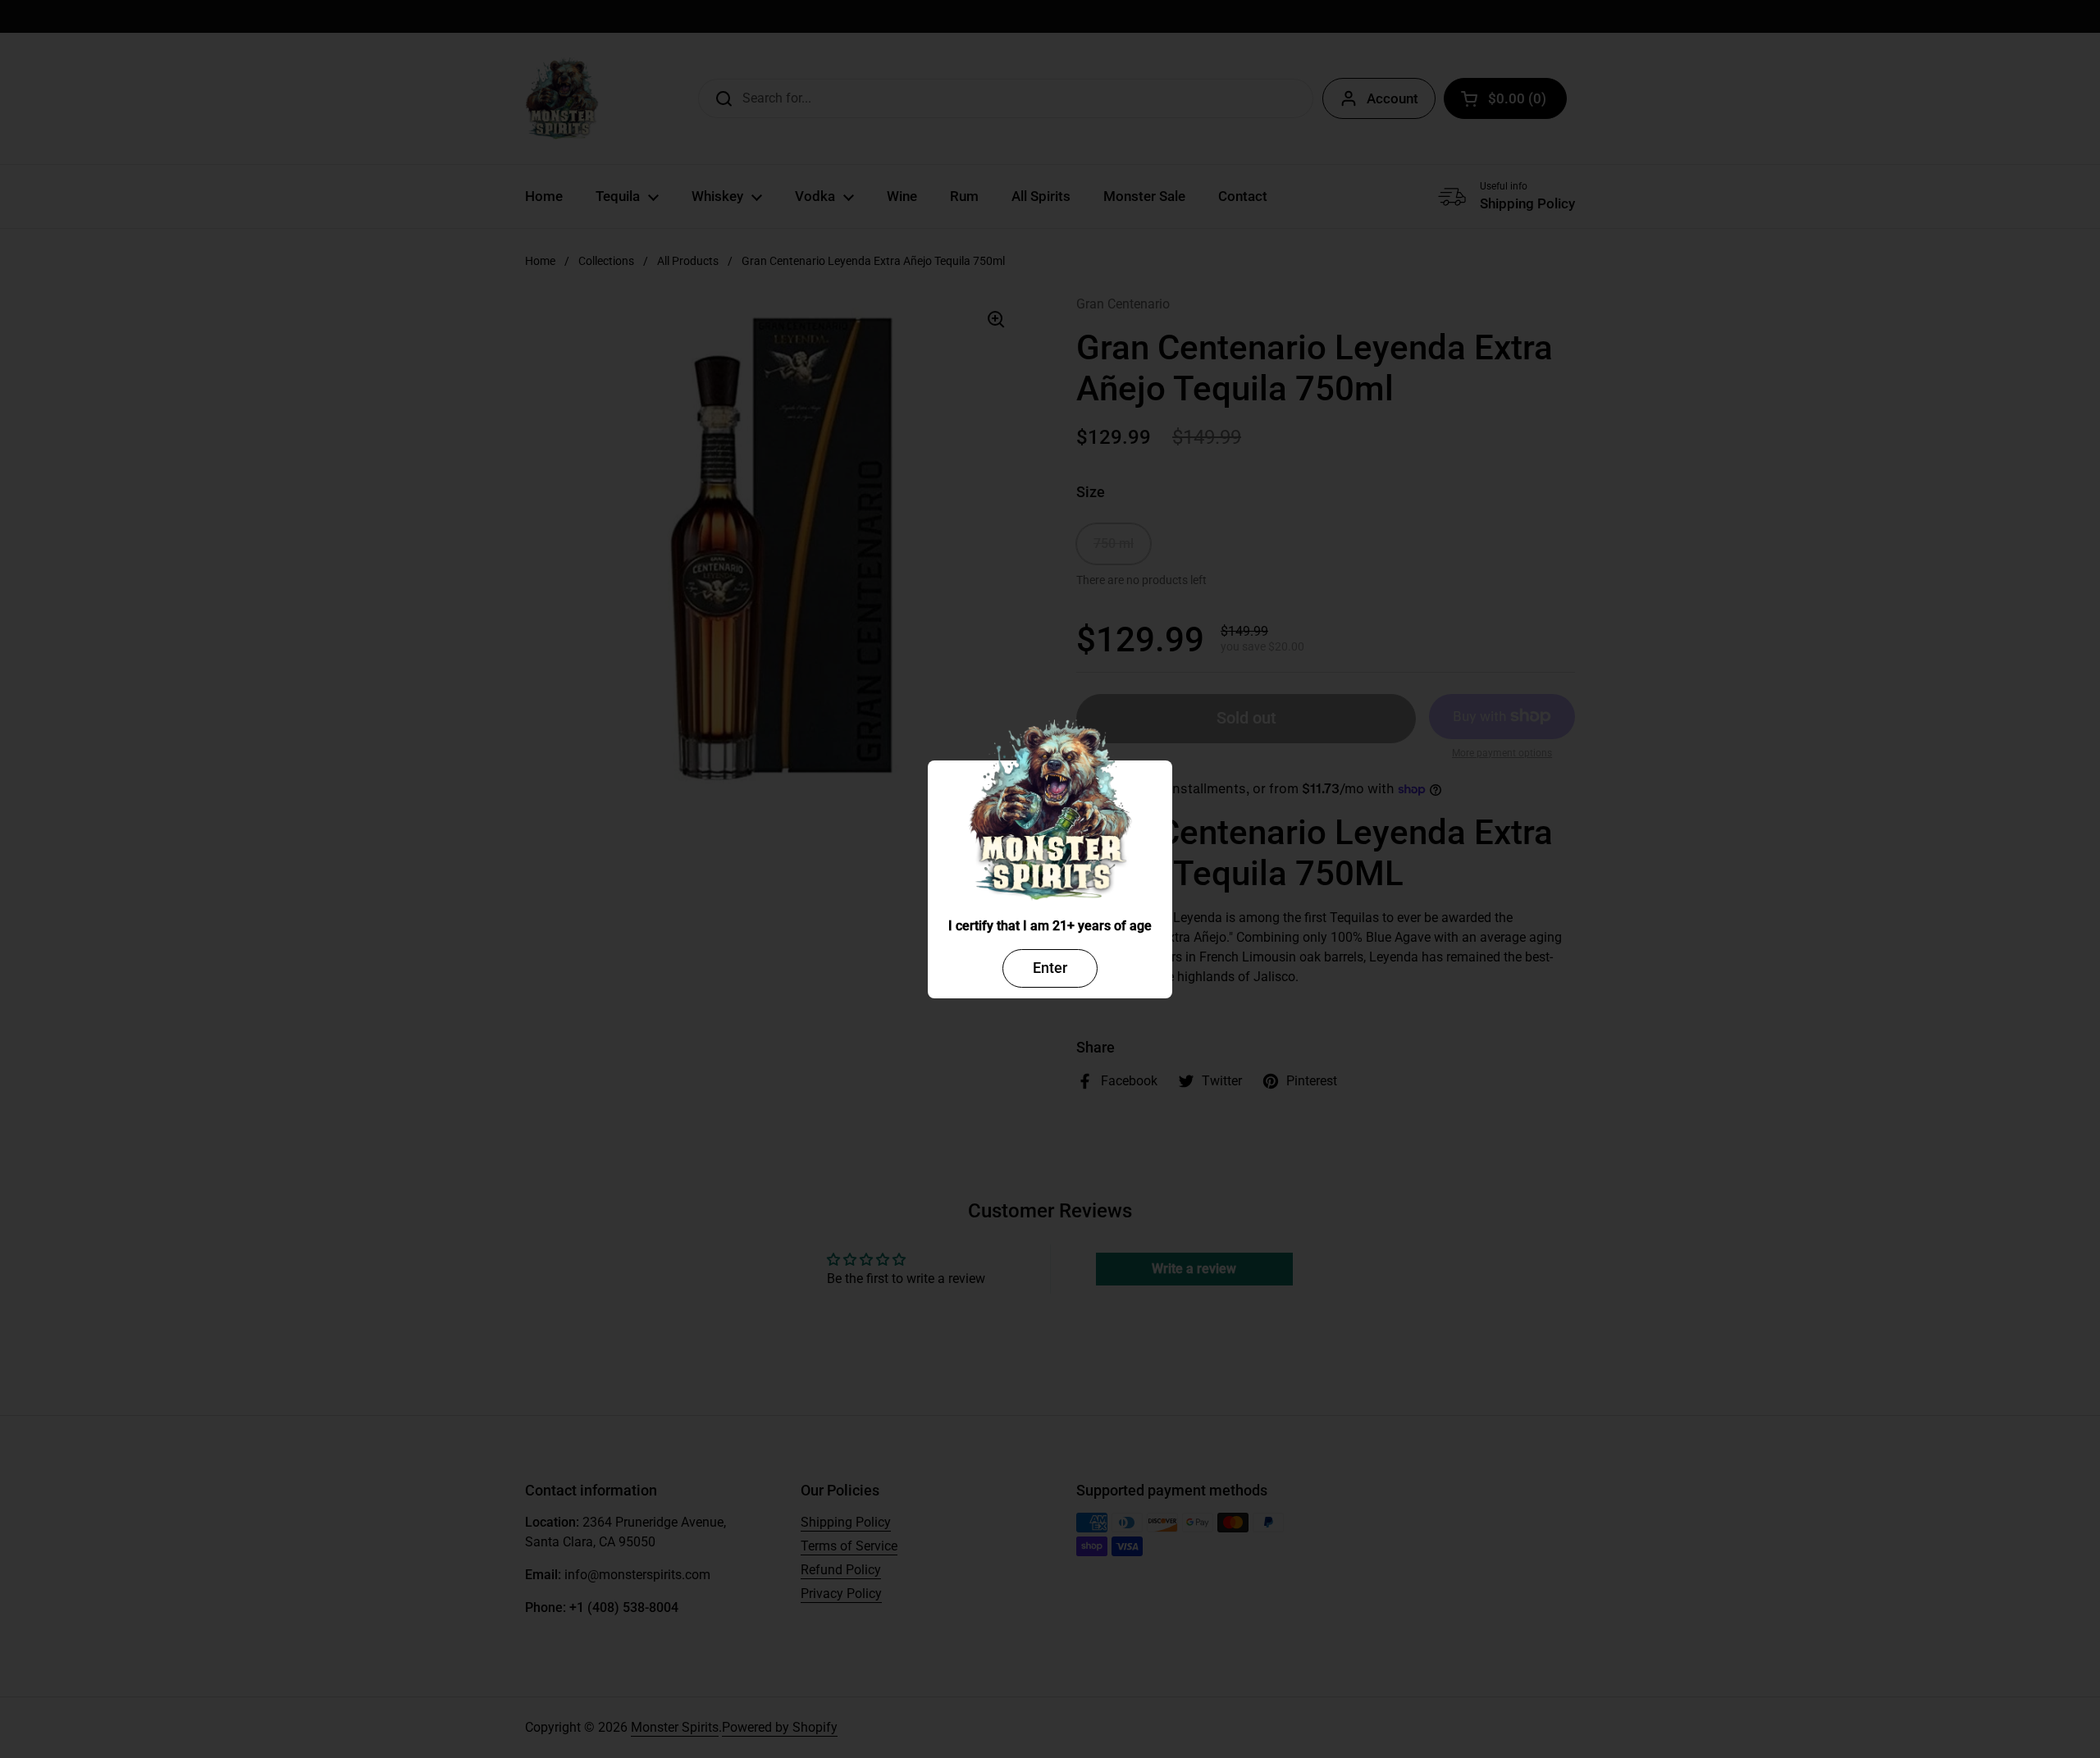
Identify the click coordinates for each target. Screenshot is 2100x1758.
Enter (1050, 968)
